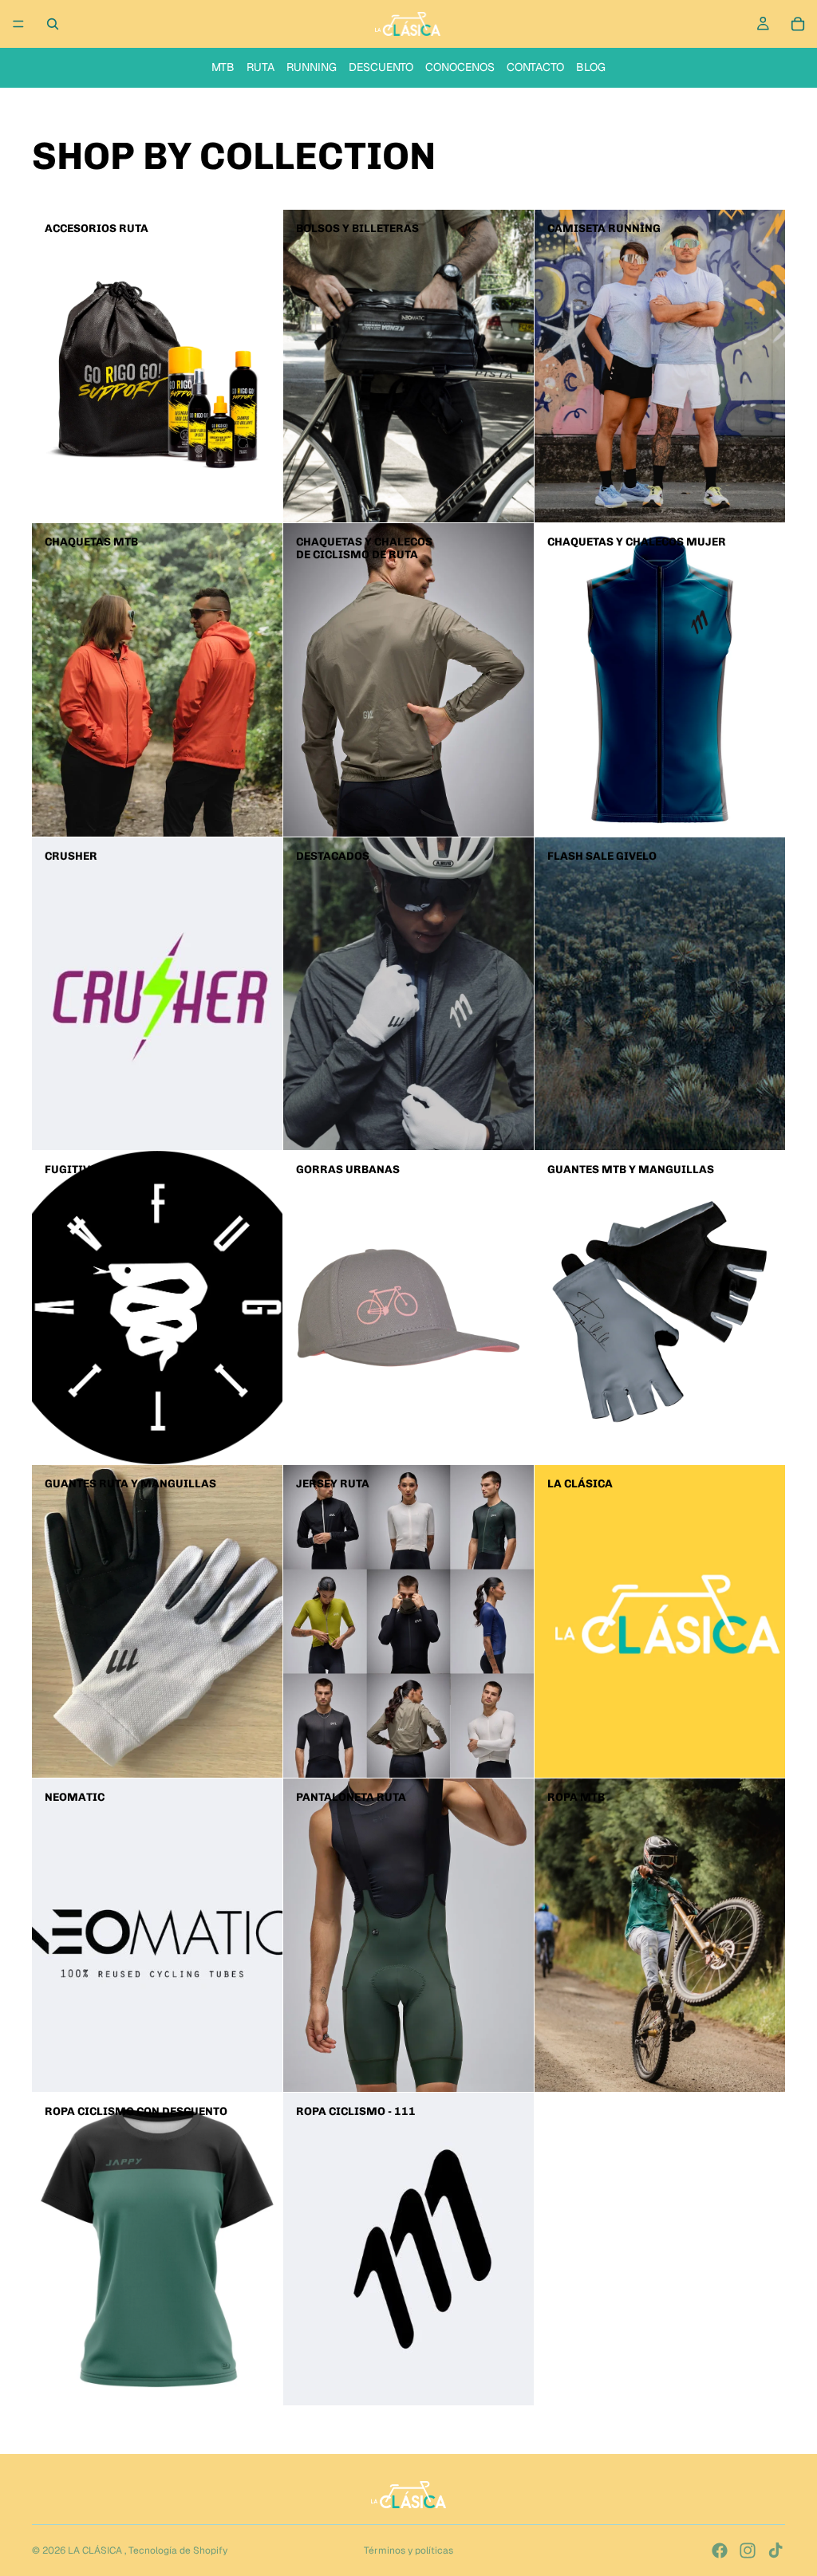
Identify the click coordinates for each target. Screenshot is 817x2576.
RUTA (260, 67)
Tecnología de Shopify (178, 2550)
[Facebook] (720, 2550)
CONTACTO (535, 67)
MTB (223, 67)
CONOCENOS (460, 67)
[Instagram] (748, 2550)
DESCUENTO (381, 67)
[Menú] (18, 24)
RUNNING (312, 67)
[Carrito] (798, 24)
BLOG (591, 67)
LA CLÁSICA (96, 2550)
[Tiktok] (776, 2550)
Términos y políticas (408, 2550)
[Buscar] (53, 24)
